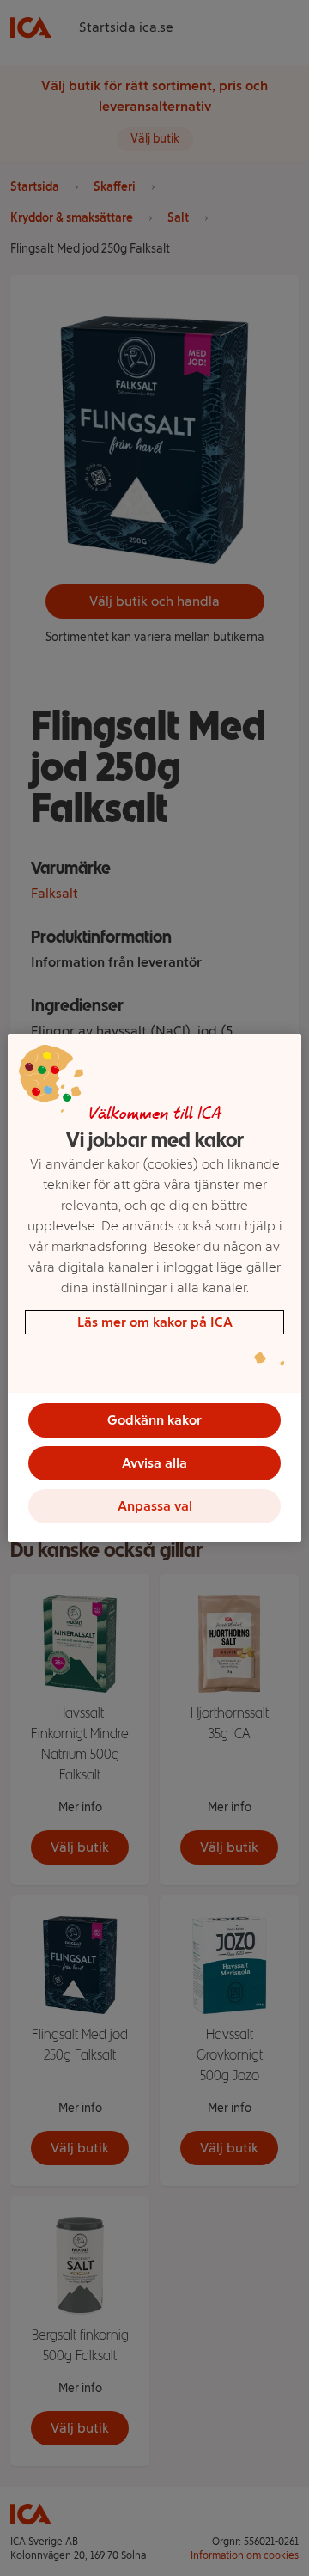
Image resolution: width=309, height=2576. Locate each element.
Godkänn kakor (154, 1420)
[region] (154, 1288)
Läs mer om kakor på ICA (155, 1322)
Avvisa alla (154, 1463)
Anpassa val (155, 1506)
